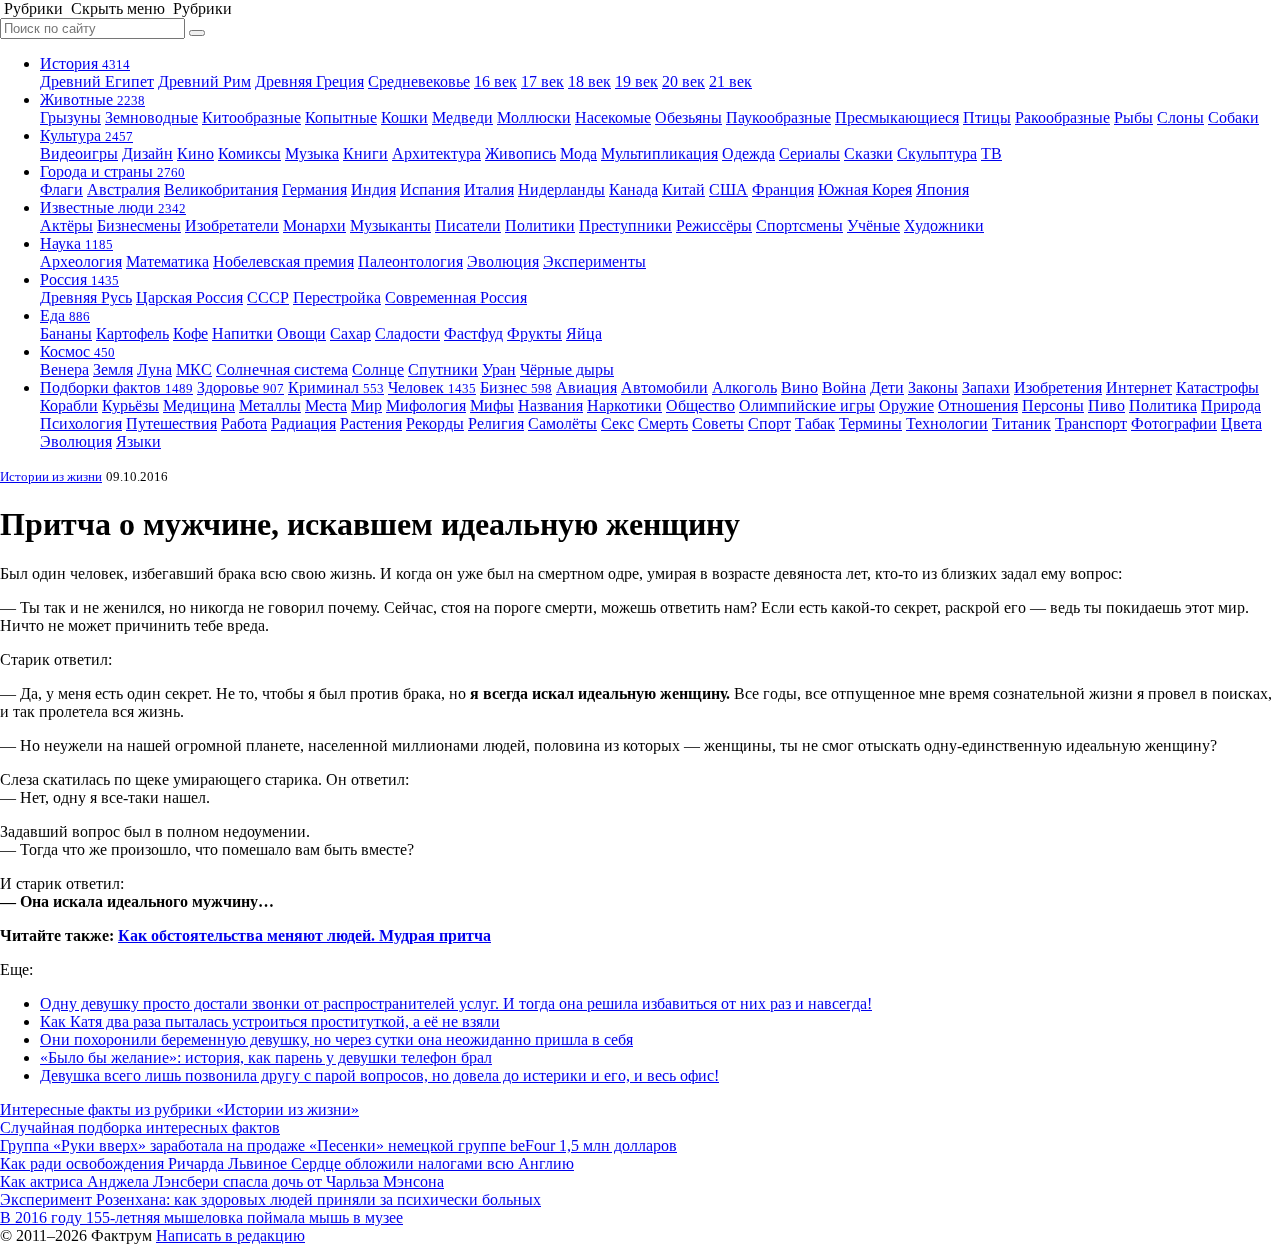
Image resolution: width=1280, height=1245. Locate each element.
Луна (154, 369)
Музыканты (390, 225)
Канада (633, 189)
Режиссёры (714, 225)
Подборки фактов (116, 387)
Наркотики (624, 405)
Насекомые (613, 117)
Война (844, 387)
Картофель (132, 333)
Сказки (868, 153)
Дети (887, 387)
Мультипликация (659, 153)
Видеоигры (79, 153)
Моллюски (534, 117)
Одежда (748, 153)
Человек (432, 387)
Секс (617, 423)
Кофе (190, 333)
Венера (64, 369)
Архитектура (436, 153)
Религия (496, 423)
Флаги (61, 189)
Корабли (69, 405)
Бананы (66, 333)
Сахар (350, 333)
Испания (430, 189)
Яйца (584, 333)
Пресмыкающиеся (897, 117)
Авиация (586, 387)
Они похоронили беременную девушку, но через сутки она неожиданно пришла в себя (336, 1039)
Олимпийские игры (807, 405)
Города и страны (112, 171)
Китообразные (251, 117)
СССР (268, 297)
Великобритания (221, 189)
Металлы (270, 405)
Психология (81, 423)
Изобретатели (232, 225)
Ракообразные (1062, 117)
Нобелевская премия (283, 261)
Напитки (242, 333)
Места (326, 405)
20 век (683, 81)
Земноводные (151, 117)
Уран (499, 369)
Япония (942, 189)
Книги (365, 153)
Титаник (1021, 423)
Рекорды (435, 423)
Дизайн (147, 153)
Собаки (1233, 117)
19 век (636, 81)
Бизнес (516, 387)
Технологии (947, 423)
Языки (138, 441)
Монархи (314, 225)
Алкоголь (744, 387)
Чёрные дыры (567, 369)
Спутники (443, 369)
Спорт (769, 423)
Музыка (312, 153)
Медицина (199, 405)
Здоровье (240, 387)
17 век (542, 81)
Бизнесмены (139, 225)
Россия (79, 279)
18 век (589, 81)
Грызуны (70, 117)
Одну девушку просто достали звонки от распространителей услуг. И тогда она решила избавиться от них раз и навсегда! (456, 1003)
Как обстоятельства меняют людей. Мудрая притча (304, 935)
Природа (1231, 405)
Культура (86, 135)
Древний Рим (204, 81)
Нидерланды (561, 189)
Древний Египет (97, 81)
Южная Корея (865, 189)
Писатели (468, 225)
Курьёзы (130, 405)
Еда (65, 315)
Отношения (978, 405)
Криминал (336, 387)
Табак (815, 423)
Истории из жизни (51, 476)
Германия (314, 189)
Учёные (873, 225)
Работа (244, 423)
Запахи (986, 387)
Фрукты (534, 333)
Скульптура (937, 153)
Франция (783, 189)
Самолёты (562, 423)
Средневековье (419, 81)
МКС (194, 369)
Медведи (462, 117)
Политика (1163, 405)
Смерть (663, 423)
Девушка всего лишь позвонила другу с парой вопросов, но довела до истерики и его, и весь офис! (379, 1075)
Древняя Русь (86, 297)
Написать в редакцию (230, 1235)
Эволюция (503, 261)
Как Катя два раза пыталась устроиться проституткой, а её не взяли (270, 1021)
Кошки (404, 117)
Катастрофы (1217, 387)
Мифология (426, 405)
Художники (944, 225)
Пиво (1106, 405)
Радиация (303, 423)
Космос (77, 351)
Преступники (625, 225)
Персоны (1053, 405)
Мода (578, 153)
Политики (540, 225)
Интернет (1139, 387)
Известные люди (113, 207)
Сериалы (809, 153)
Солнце (378, 369)
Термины (870, 423)
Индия (373, 189)
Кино (195, 153)
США (728, 189)
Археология (81, 261)
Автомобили (664, 387)
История (85, 63)
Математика (167, 261)
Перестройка (337, 297)
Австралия (123, 189)
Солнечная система (282, 369)
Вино (799, 387)
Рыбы (1133, 117)
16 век (495, 81)
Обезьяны (688, 117)
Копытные (341, 117)
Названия (550, 405)
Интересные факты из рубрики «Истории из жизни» (179, 1109)
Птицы (987, 117)
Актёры (66, 225)
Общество (700, 405)
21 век (730, 81)
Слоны (1180, 117)
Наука (76, 243)
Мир (366, 405)
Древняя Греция (309, 81)
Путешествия (171, 423)
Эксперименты (594, 261)
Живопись (520, 153)
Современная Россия (456, 297)
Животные (92, 99)
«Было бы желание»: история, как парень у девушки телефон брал (266, 1057)
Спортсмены (799, 225)
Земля (113, 369)
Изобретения (1058, 387)
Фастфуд (473, 333)
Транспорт (1091, 423)
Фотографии (1174, 423)
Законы (933, 387)
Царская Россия (189, 297)
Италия (489, 189)
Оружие (906, 405)
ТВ (991, 153)
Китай (683, 189)
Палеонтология (410, 261)
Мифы (492, 405)
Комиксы (249, 153)
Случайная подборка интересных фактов (140, 1127)
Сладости (407, 333)
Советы (718, 423)
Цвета (1241, 423)
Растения (371, 423)
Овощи (301, 333)
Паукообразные (778, 117)
